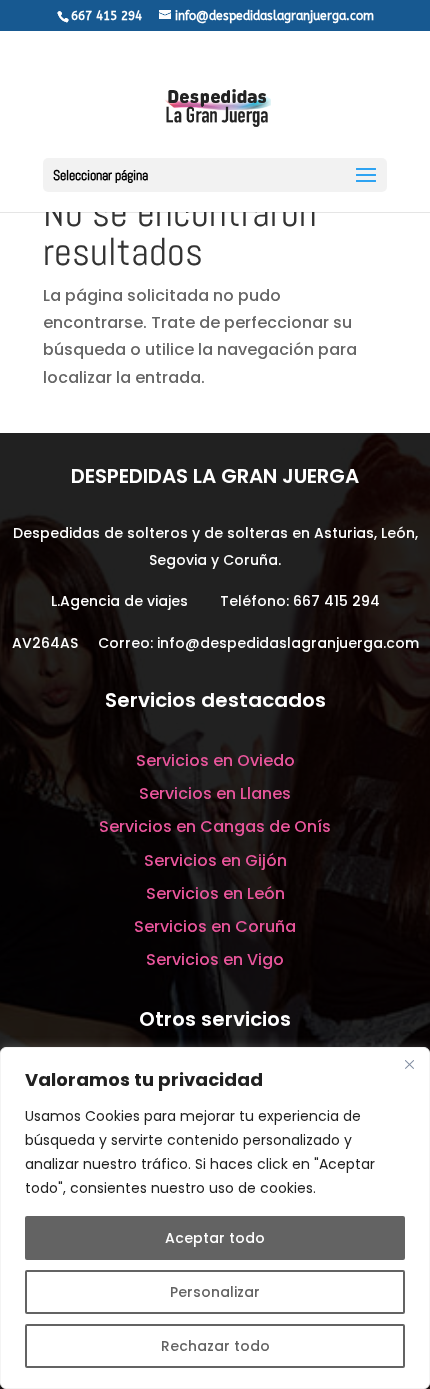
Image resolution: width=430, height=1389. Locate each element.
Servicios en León (215, 893)
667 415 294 (336, 601)
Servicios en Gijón (215, 860)
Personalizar (215, 1292)
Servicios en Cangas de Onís (215, 826)
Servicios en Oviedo (215, 760)
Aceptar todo (215, 1238)
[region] (215, 1218)
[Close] (409, 1064)
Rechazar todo (215, 1346)
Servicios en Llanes (215, 793)
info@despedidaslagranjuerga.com (288, 643)
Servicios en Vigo (215, 959)
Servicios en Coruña (215, 926)
